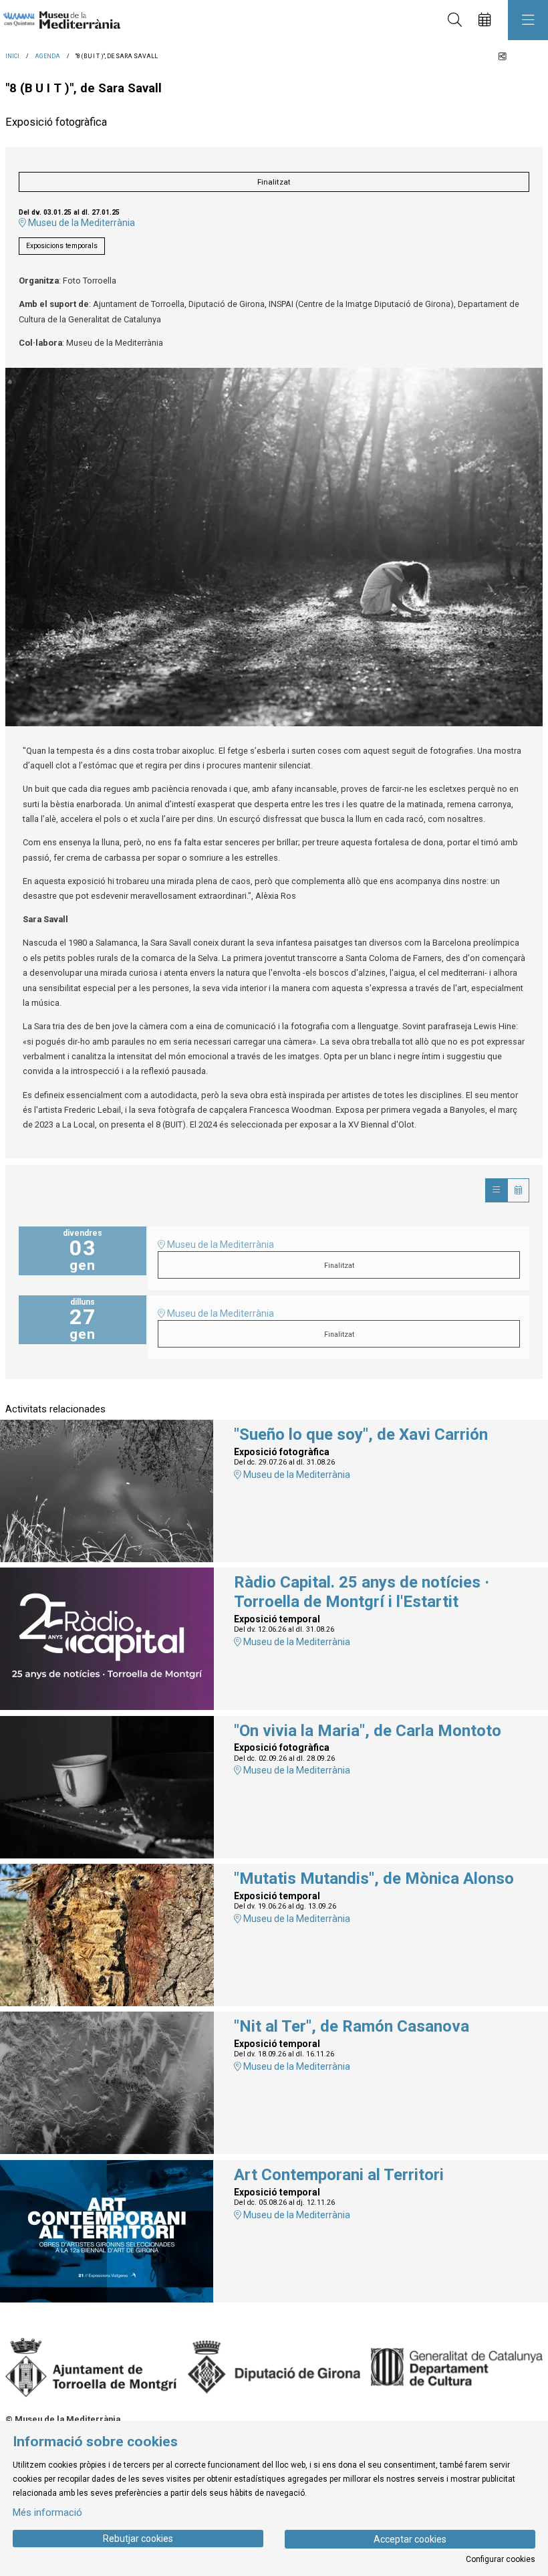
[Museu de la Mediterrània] (58, 20)
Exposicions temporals (62, 246)
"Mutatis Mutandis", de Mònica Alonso (374, 1879)
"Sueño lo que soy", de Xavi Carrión (361, 1434)
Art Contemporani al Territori (339, 2175)
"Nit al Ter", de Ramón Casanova (352, 2026)
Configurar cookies (501, 2559)
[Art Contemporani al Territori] (107, 2231)
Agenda (47, 56)
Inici (12, 56)
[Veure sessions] (496, 1190)
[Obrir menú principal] (528, 20)
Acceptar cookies (410, 2539)
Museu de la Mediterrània (81, 223)
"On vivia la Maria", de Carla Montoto (368, 1731)
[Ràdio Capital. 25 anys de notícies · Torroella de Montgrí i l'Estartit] (107, 1638)
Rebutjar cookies (138, 2539)
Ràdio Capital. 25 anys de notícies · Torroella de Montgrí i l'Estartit (362, 1592)
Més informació (47, 2512)
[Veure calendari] (518, 1190)
